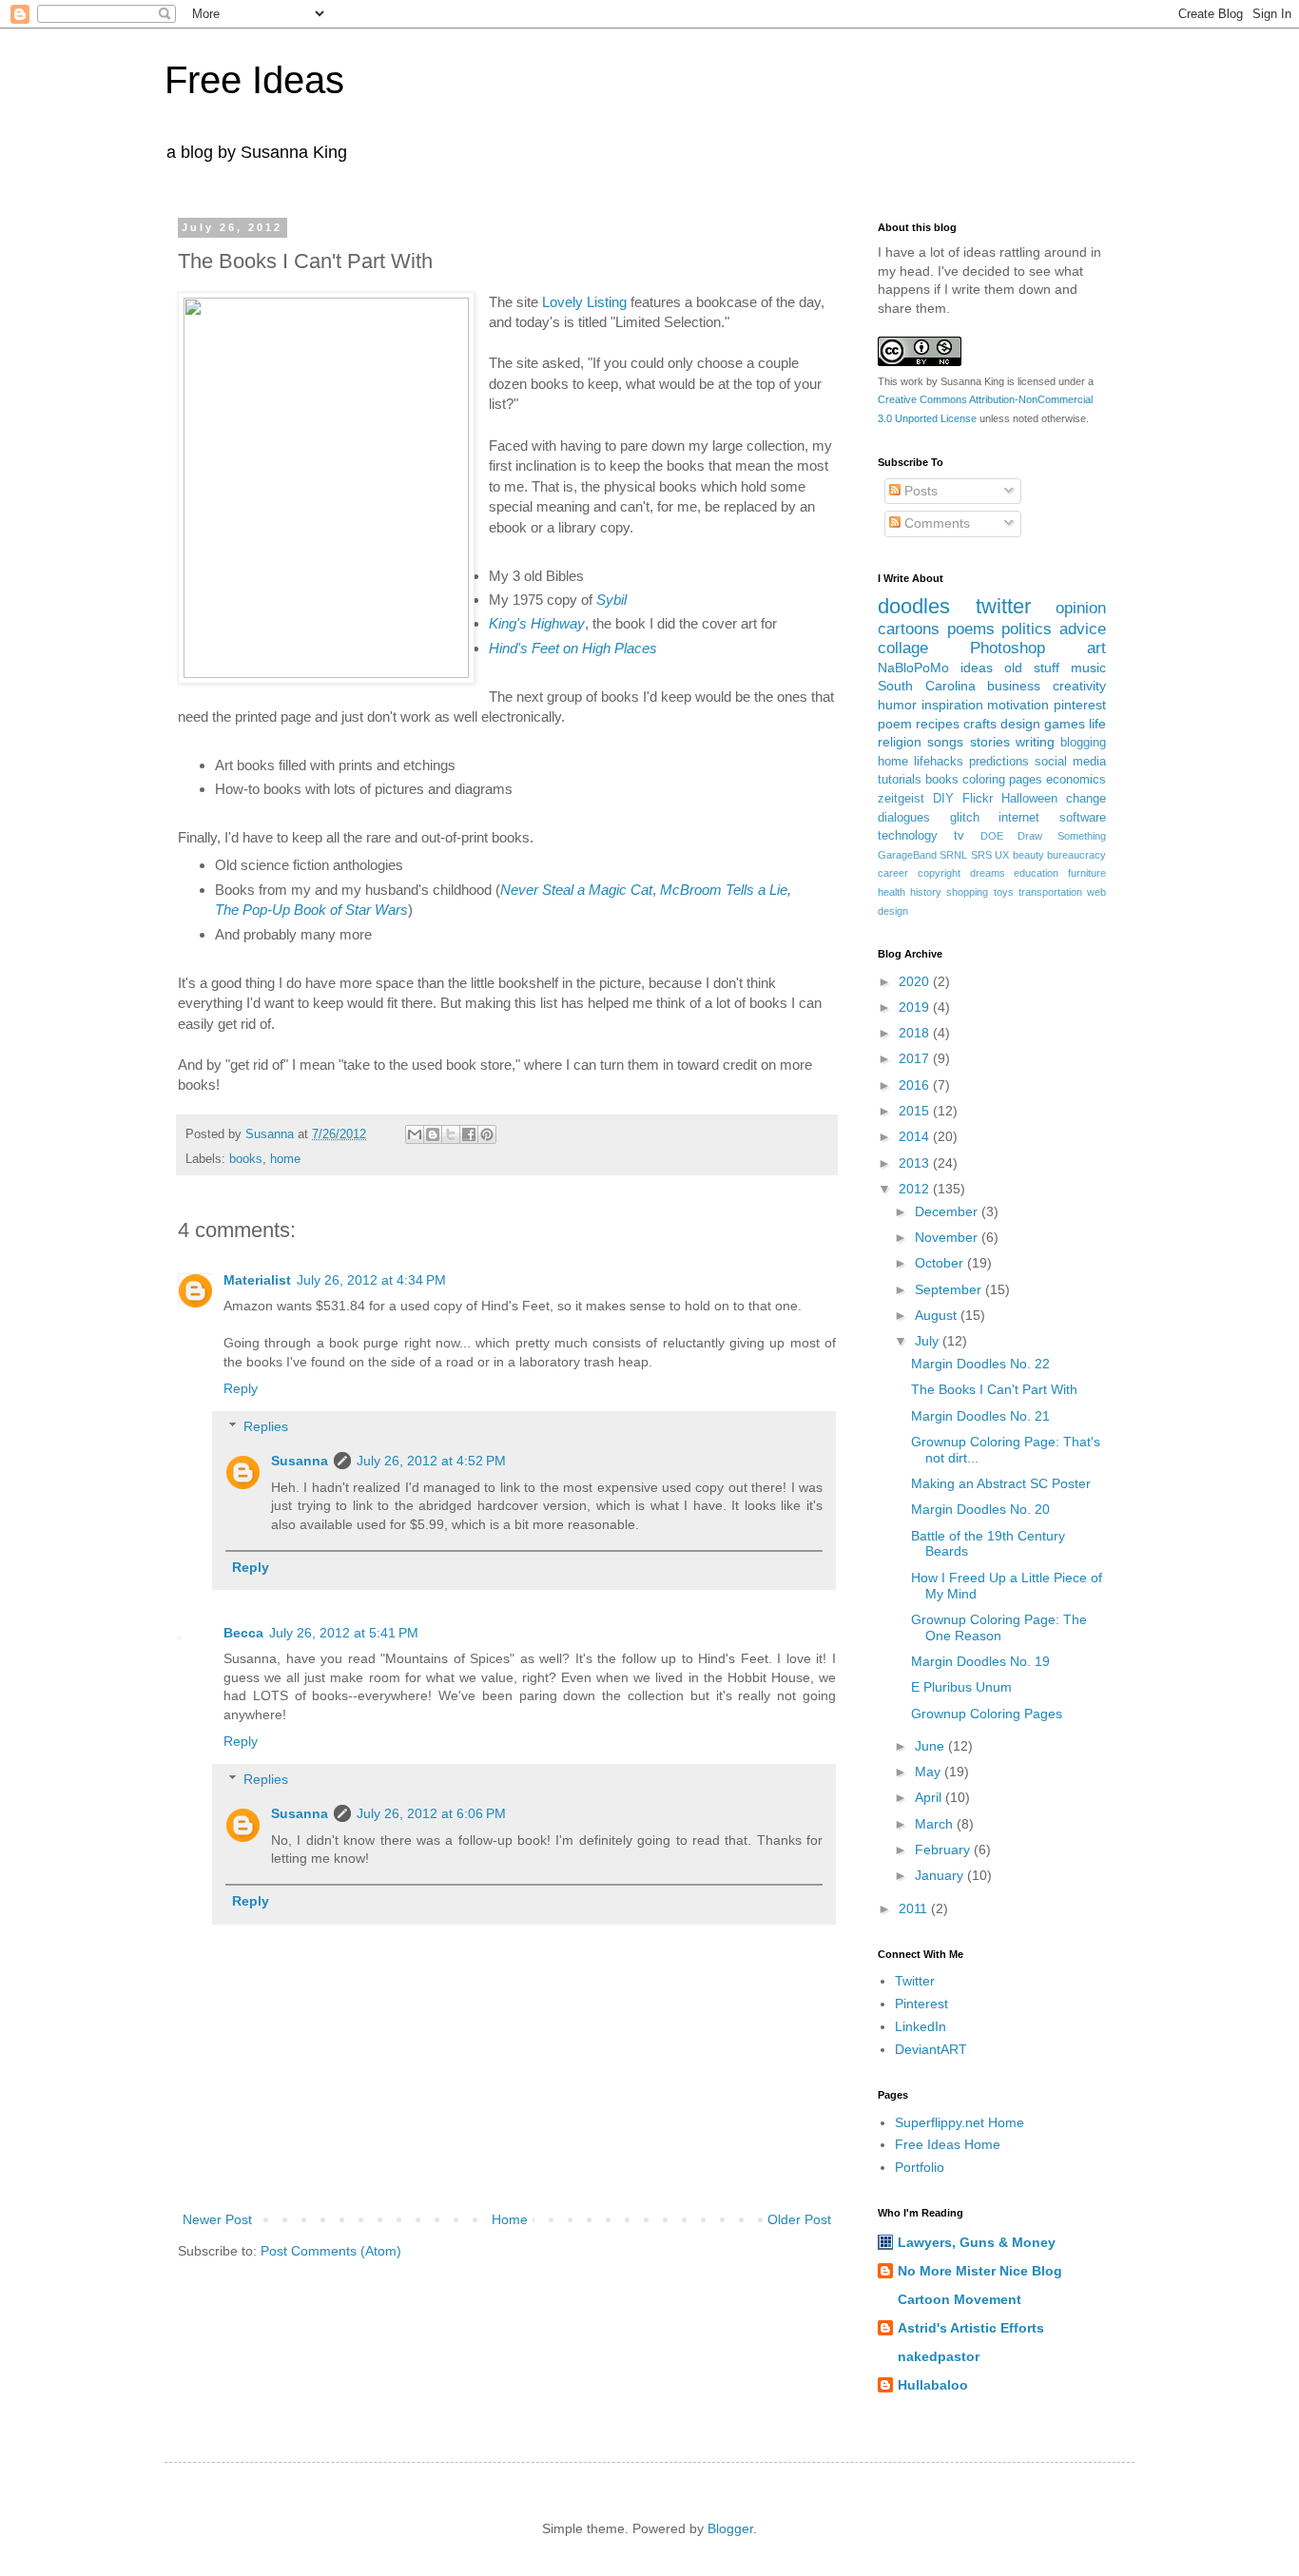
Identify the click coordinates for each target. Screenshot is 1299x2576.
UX (1002, 855)
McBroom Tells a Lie (724, 890)
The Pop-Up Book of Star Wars (311, 910)
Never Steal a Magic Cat (576, 890)
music (1088, 668)
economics (1076, 780)
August (938, 1315)
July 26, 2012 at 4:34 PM (371, 1280)
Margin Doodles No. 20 (980, 1509)
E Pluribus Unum (961, 1687)
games (1065, 724)
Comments (935, 523)
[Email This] (415, 1134)
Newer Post (217, 2219)
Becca (243, 1633)
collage (903, 648)
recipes (938, 724)
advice (1083, 629)
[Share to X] (451, 1134)
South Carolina (927, 686)
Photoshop (1008, 648)
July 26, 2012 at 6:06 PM (431, 1813)
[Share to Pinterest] (487, 1134)
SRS (981, 855)
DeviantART (931, 2049)
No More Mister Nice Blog (980, 2271)
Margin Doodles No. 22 (980, 1364)
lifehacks (939, 762)
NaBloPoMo (913, 668)
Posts (919, 491)
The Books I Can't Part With (994, 1389)
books (246, 1159)
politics (1027, 629)
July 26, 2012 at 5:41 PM (344, 1633)
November (948, 1237)
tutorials (900, 780)
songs (945, 742)
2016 (916, 1085)
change (1086, 799)
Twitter (915, 1981)
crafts (980, 724)
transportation (1050, 892)
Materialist (257, 1280)
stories (990, 742)
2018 (916, 1033)
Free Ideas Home (948, 2144)
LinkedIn (921, 2026)
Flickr (978, 799)
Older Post (799, 2219)
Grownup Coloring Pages (987, 1714)
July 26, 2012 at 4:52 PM (431, 1461)
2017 (916, 1058)
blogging (1083, 743)
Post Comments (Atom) (331, 2251)
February (944, 1850)
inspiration (952, 705)
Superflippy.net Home (960, 2122)
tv (959, 836)
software (1083, 818)
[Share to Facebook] (469, 1134)
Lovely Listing (584, 302)
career (893, 873)
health (892, 892)
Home (510, 2219)
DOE (992, 836)
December (948, 1211)
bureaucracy (1076, 855)
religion (900, 742)
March (936, 1824)
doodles (914, 606)
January (941, 1875)
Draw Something (1062, 836)
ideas (977, 668)
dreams (988, 873)
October (941, 1263)
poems (971, 629)
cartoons (909, 629)
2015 (916, 1111)
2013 (916, 1163)
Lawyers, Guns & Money (977, 2242)
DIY (943, 799)
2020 (916, 981)
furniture (1087, 873)
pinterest (1080, 705)
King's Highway (537, 623)
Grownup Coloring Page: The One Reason (999, 1627)
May (930, 1772)
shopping (967, 892)
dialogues (904, 818)
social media (1070, 762)
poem (895, 724)
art (1096, 648)
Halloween (1029, 799)
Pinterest (921, 2004)
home (285, 1159)
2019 (916, 1007)
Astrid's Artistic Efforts (971, 2328)
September (950, 1289)
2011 (915, 1908)
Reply (241, 1388)
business (1014, 686)
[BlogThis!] (433, 1134)
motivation (1018, 705)
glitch (965, 818)
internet (1019, 818)
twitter (1003, 606)
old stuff (1032, 668)
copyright (939, 873)
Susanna (300, 1461)
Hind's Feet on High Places (573, 648)
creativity (1079, 686)
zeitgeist (901, 799)
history (926, 892)
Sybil (611, 600)
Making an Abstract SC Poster (1001, 1483)
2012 (916, 1189)
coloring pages (1002, 780)
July (929, 1341)
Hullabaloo (933, 2385)
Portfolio (920, 2167)
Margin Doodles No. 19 (980, 1661)
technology (908, 836)
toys (1004, 892)
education (1036, 873)
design (1020, 724)
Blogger (730, 2528)
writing (1035, 742)
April (930, 1797)
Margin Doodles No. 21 (980, 1416)
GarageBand (907, 855)
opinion (1081, 608)
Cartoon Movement (960, 2299)
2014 (916, 1136)
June (931, 1746)
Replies (266, 1427)
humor (897, 705)
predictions (999, 762)
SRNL (953, 855)
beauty (1028, 855)
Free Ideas (254, 80)
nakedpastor (939, 2356)
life (1097, 724)
